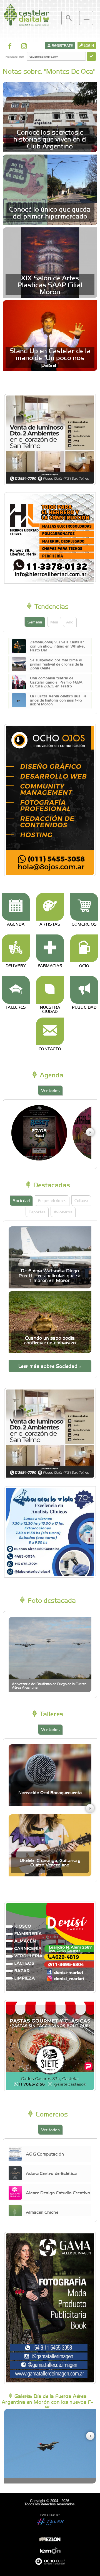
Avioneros (63, 1212)
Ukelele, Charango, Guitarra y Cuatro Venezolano (50, 1862)
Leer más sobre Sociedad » (50, 1366)
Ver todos (50, 1090)
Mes (54, 622)
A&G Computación (45, 2154)
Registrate (62, 45)
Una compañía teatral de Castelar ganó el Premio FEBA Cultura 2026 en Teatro (56, 682)
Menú (86, 18)
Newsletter (15, 56)
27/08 (39, 1133)
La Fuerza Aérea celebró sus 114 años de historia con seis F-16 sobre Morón (58, 700)
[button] (90, 1132)
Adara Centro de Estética (51, 2173)
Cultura (81, 1200)
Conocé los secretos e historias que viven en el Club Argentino (50, 139)
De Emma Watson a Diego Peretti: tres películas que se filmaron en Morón (50, 1275)
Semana (35, 622)
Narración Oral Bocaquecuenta (50, 1792)
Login (88, 45)
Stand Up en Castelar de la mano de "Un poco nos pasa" (50, 357)
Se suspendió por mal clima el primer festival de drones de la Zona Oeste (57, 664)
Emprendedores (52, 1200)
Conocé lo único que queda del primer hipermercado (50, 212)
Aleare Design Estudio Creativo (58, 2192)
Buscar (68, 18)
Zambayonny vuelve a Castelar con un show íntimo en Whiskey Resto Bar (58, 646)
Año (70, 622)
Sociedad (21, 1200)
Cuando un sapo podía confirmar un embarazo (50, 1340)
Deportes (37, 1212)
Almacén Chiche (42, 2212)
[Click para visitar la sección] (16, 907)
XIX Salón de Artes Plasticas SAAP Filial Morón (50, 284)
